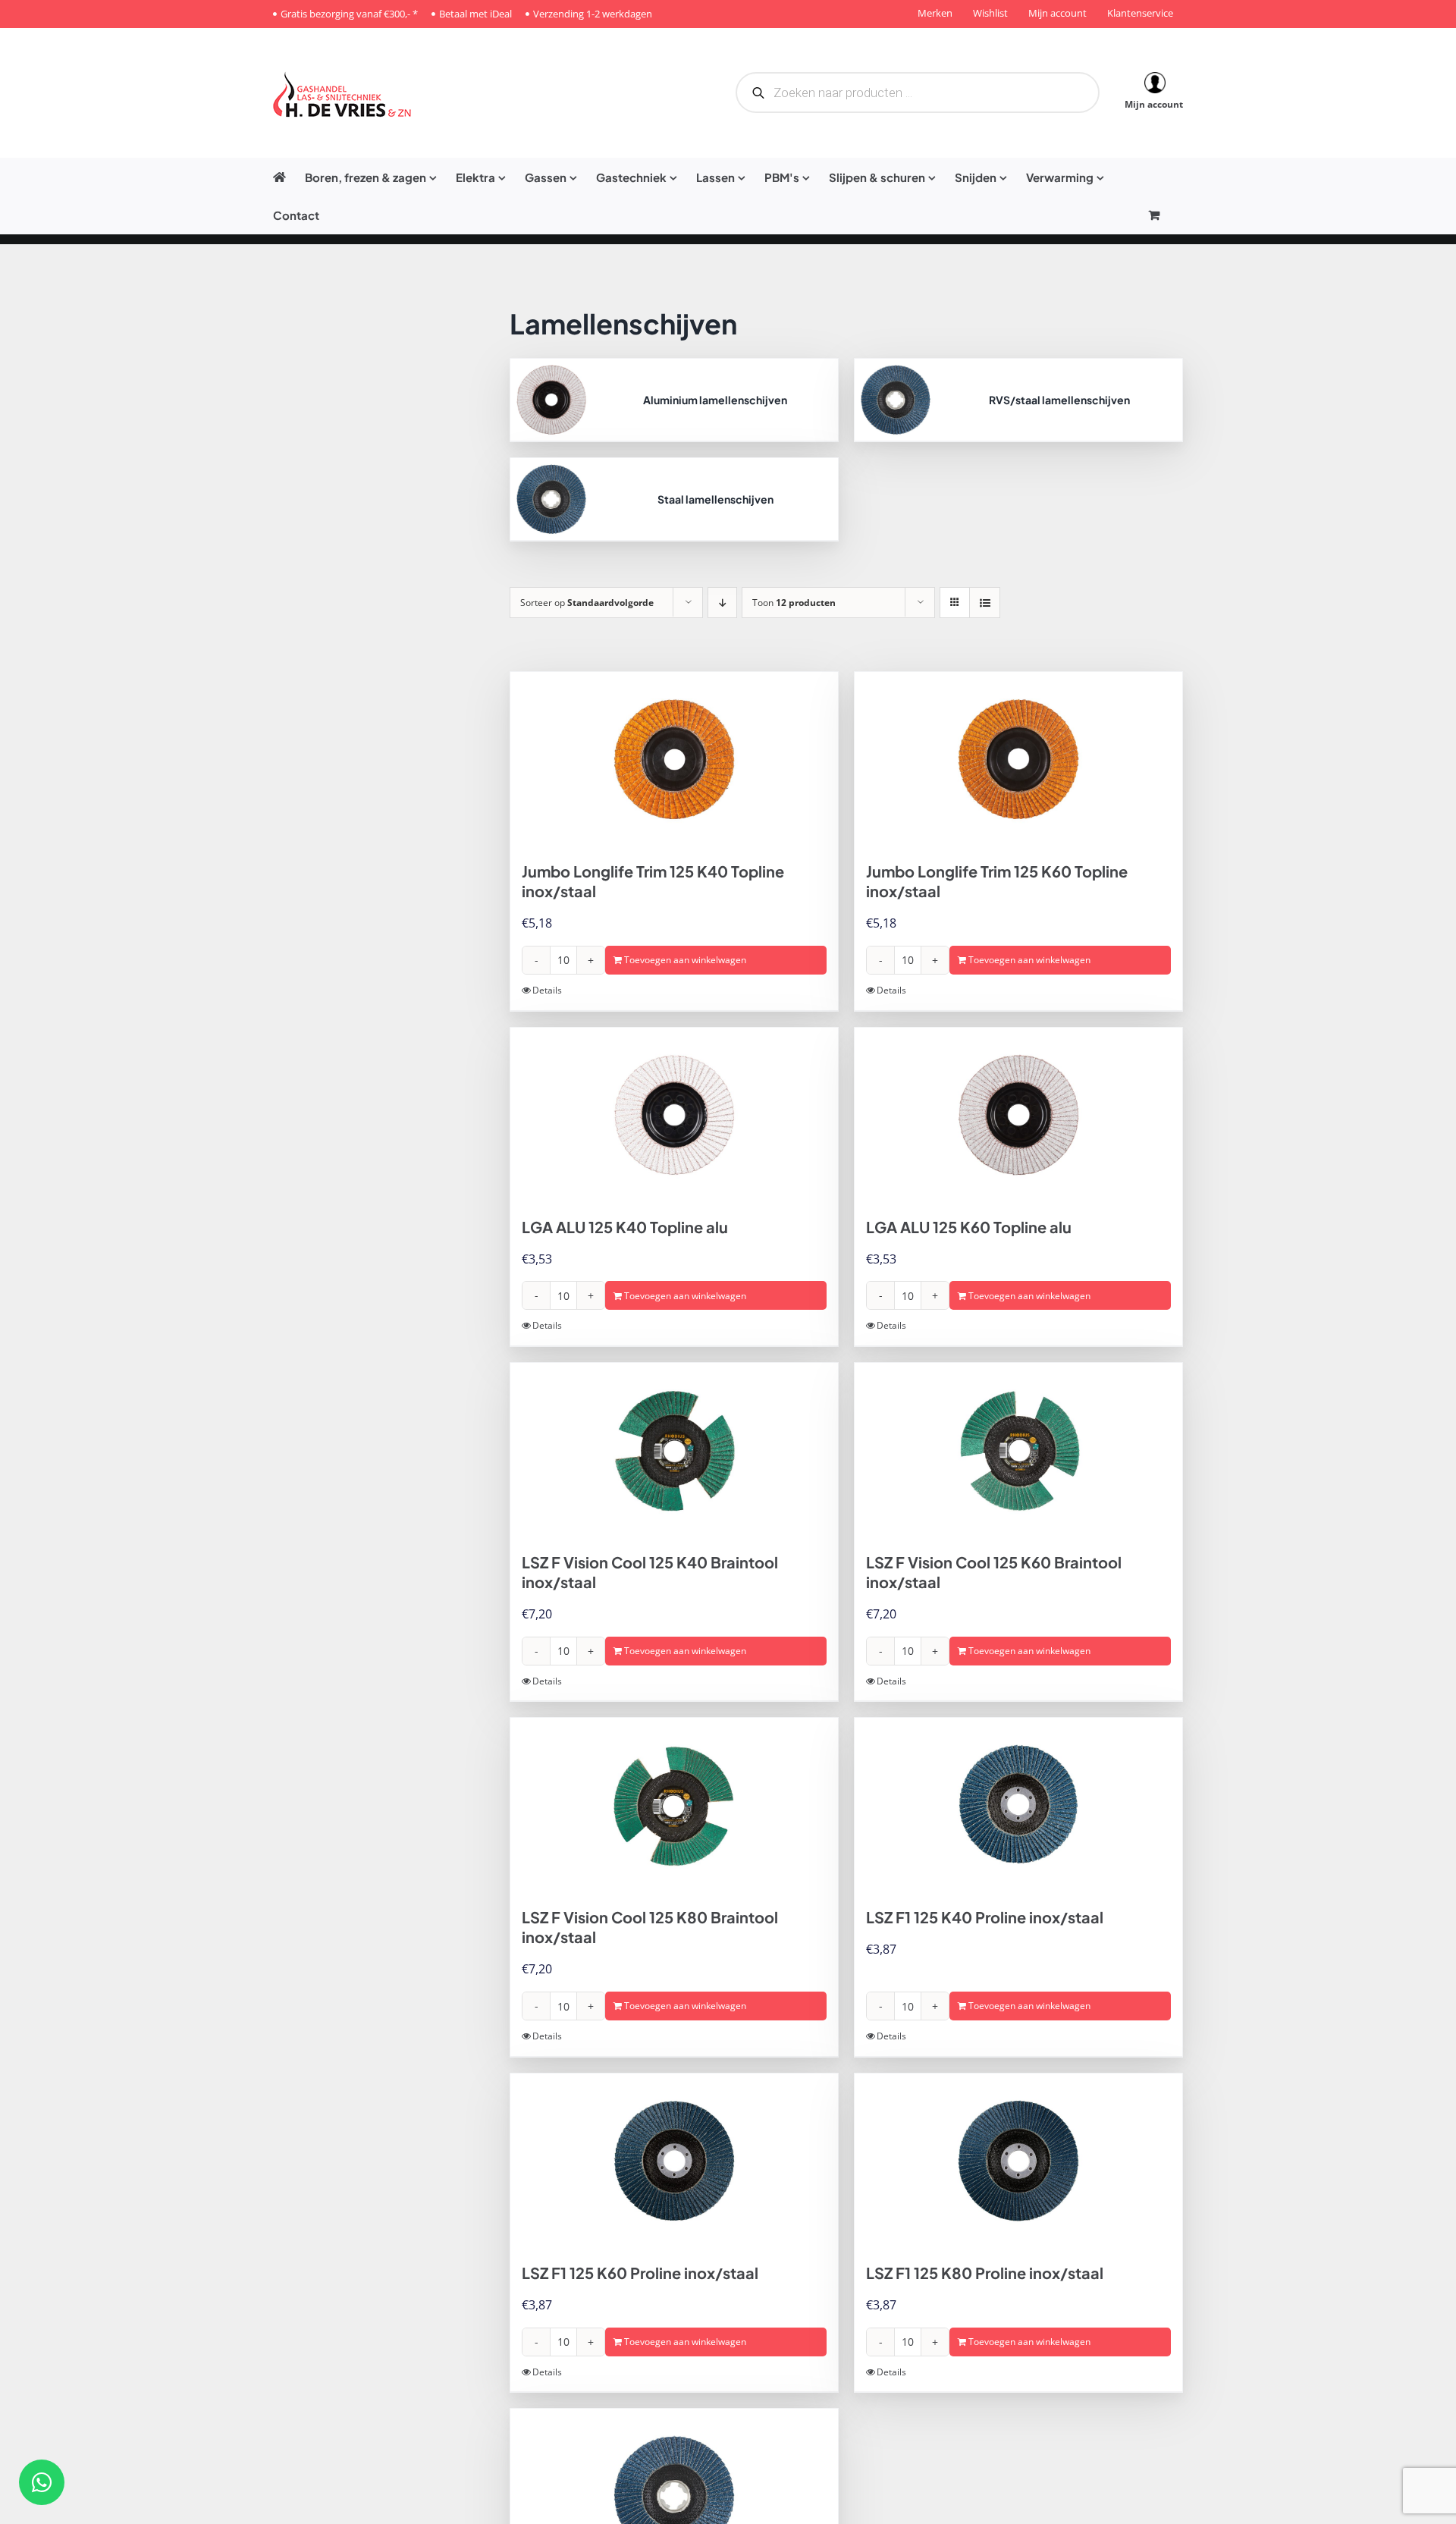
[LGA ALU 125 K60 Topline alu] (1018, 1115)
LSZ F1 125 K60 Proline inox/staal (640, 2273)
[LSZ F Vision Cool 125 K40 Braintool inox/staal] (674, 1450)
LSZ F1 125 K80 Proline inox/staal (985, 2273)
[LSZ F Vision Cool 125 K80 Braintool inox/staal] (674, 1805)
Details (547, 990)
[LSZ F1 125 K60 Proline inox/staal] (674, 2161)
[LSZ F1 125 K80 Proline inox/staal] (1018, 2161)
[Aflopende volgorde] (722, 603)
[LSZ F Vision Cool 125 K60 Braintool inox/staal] (1018, 1450)
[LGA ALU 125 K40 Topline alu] (674, 1115)
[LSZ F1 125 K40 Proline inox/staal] (1018, 1805)
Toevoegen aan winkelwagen (685, 960)
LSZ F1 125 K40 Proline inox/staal (985, 1917)
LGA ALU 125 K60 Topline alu (969, 1227)
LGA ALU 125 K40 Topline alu (625, 1227)
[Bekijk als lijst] (985, 603)
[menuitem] (380, 177)
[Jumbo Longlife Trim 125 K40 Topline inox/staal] (674, 759)
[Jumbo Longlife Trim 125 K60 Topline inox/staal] (1018, 759)
